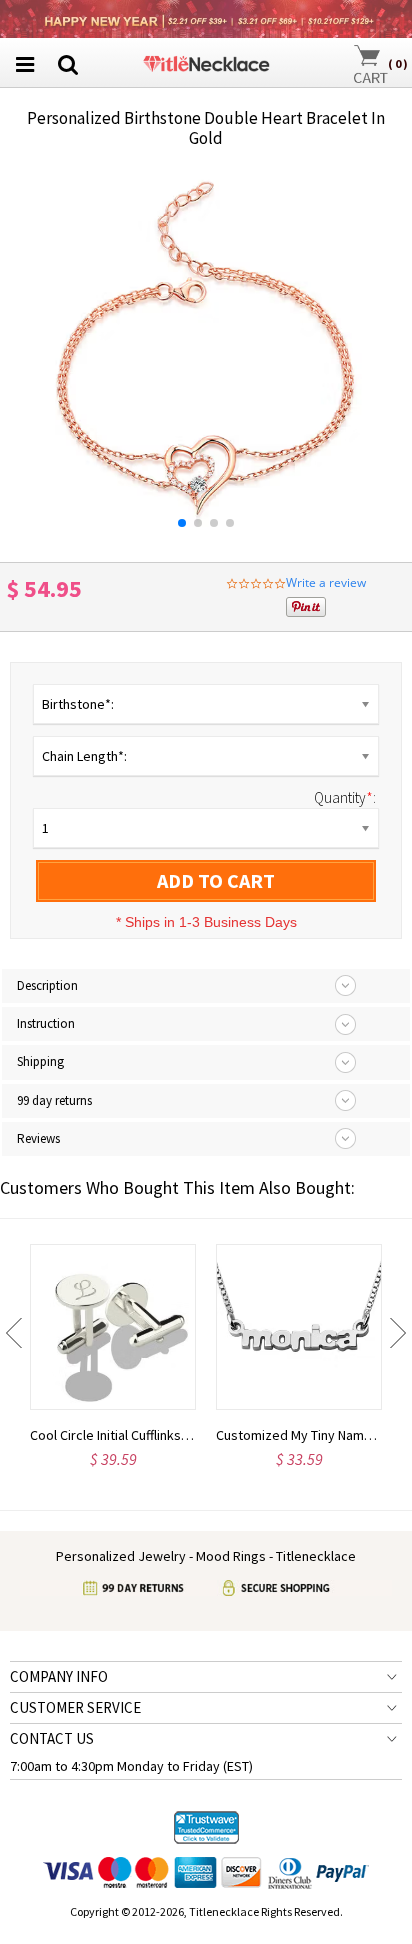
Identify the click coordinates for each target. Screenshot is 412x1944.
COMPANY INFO (59, 1676)
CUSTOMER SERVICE (75, 1707)
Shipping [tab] (40, 1061)
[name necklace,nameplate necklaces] (206, 60)
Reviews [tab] (38, 1138)
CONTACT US (52, 1738)
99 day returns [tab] (54, 1100)
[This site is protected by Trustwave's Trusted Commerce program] (206, 1828)
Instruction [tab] (46, 1023)
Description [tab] (47, 985)
